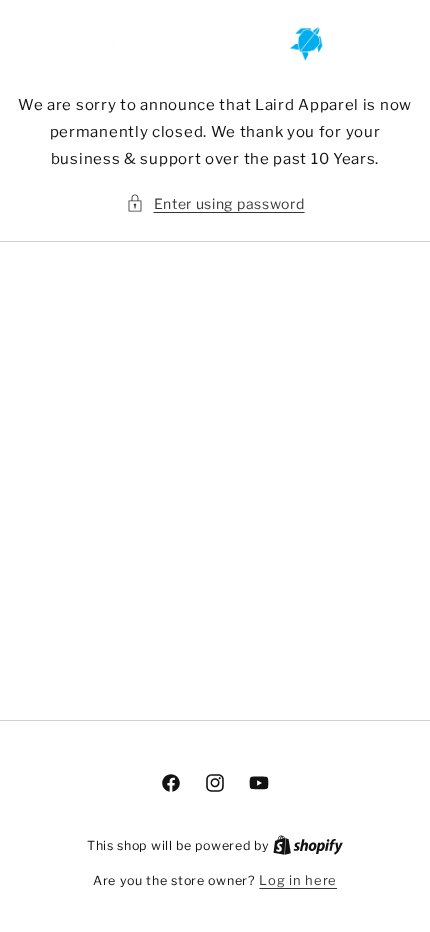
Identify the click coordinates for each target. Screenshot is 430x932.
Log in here (298, 880)
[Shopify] (308, 845)
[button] (215, 203)
